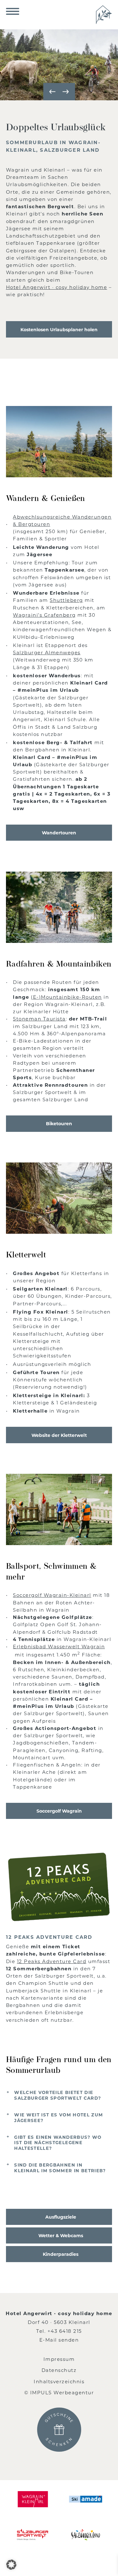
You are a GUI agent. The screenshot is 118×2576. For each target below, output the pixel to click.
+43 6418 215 (65, 2331)
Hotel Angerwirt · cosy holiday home (57, 287)
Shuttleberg (66, 600)
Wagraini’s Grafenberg (44, 615)
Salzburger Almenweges (47, 652)
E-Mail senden (59, 2340)
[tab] (59, 2095)
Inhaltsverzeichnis (59, 2381)
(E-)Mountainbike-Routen (66, 997)
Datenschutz (59, 2370)
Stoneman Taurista (39, 1019)
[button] (11, 2565)
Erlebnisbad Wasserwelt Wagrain (59, 1646)
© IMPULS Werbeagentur (59, 2392)
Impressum (59, 2359)
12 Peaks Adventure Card (52, 1961)
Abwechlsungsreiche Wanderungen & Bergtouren (62, 520)
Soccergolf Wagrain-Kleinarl (52, 1595)
